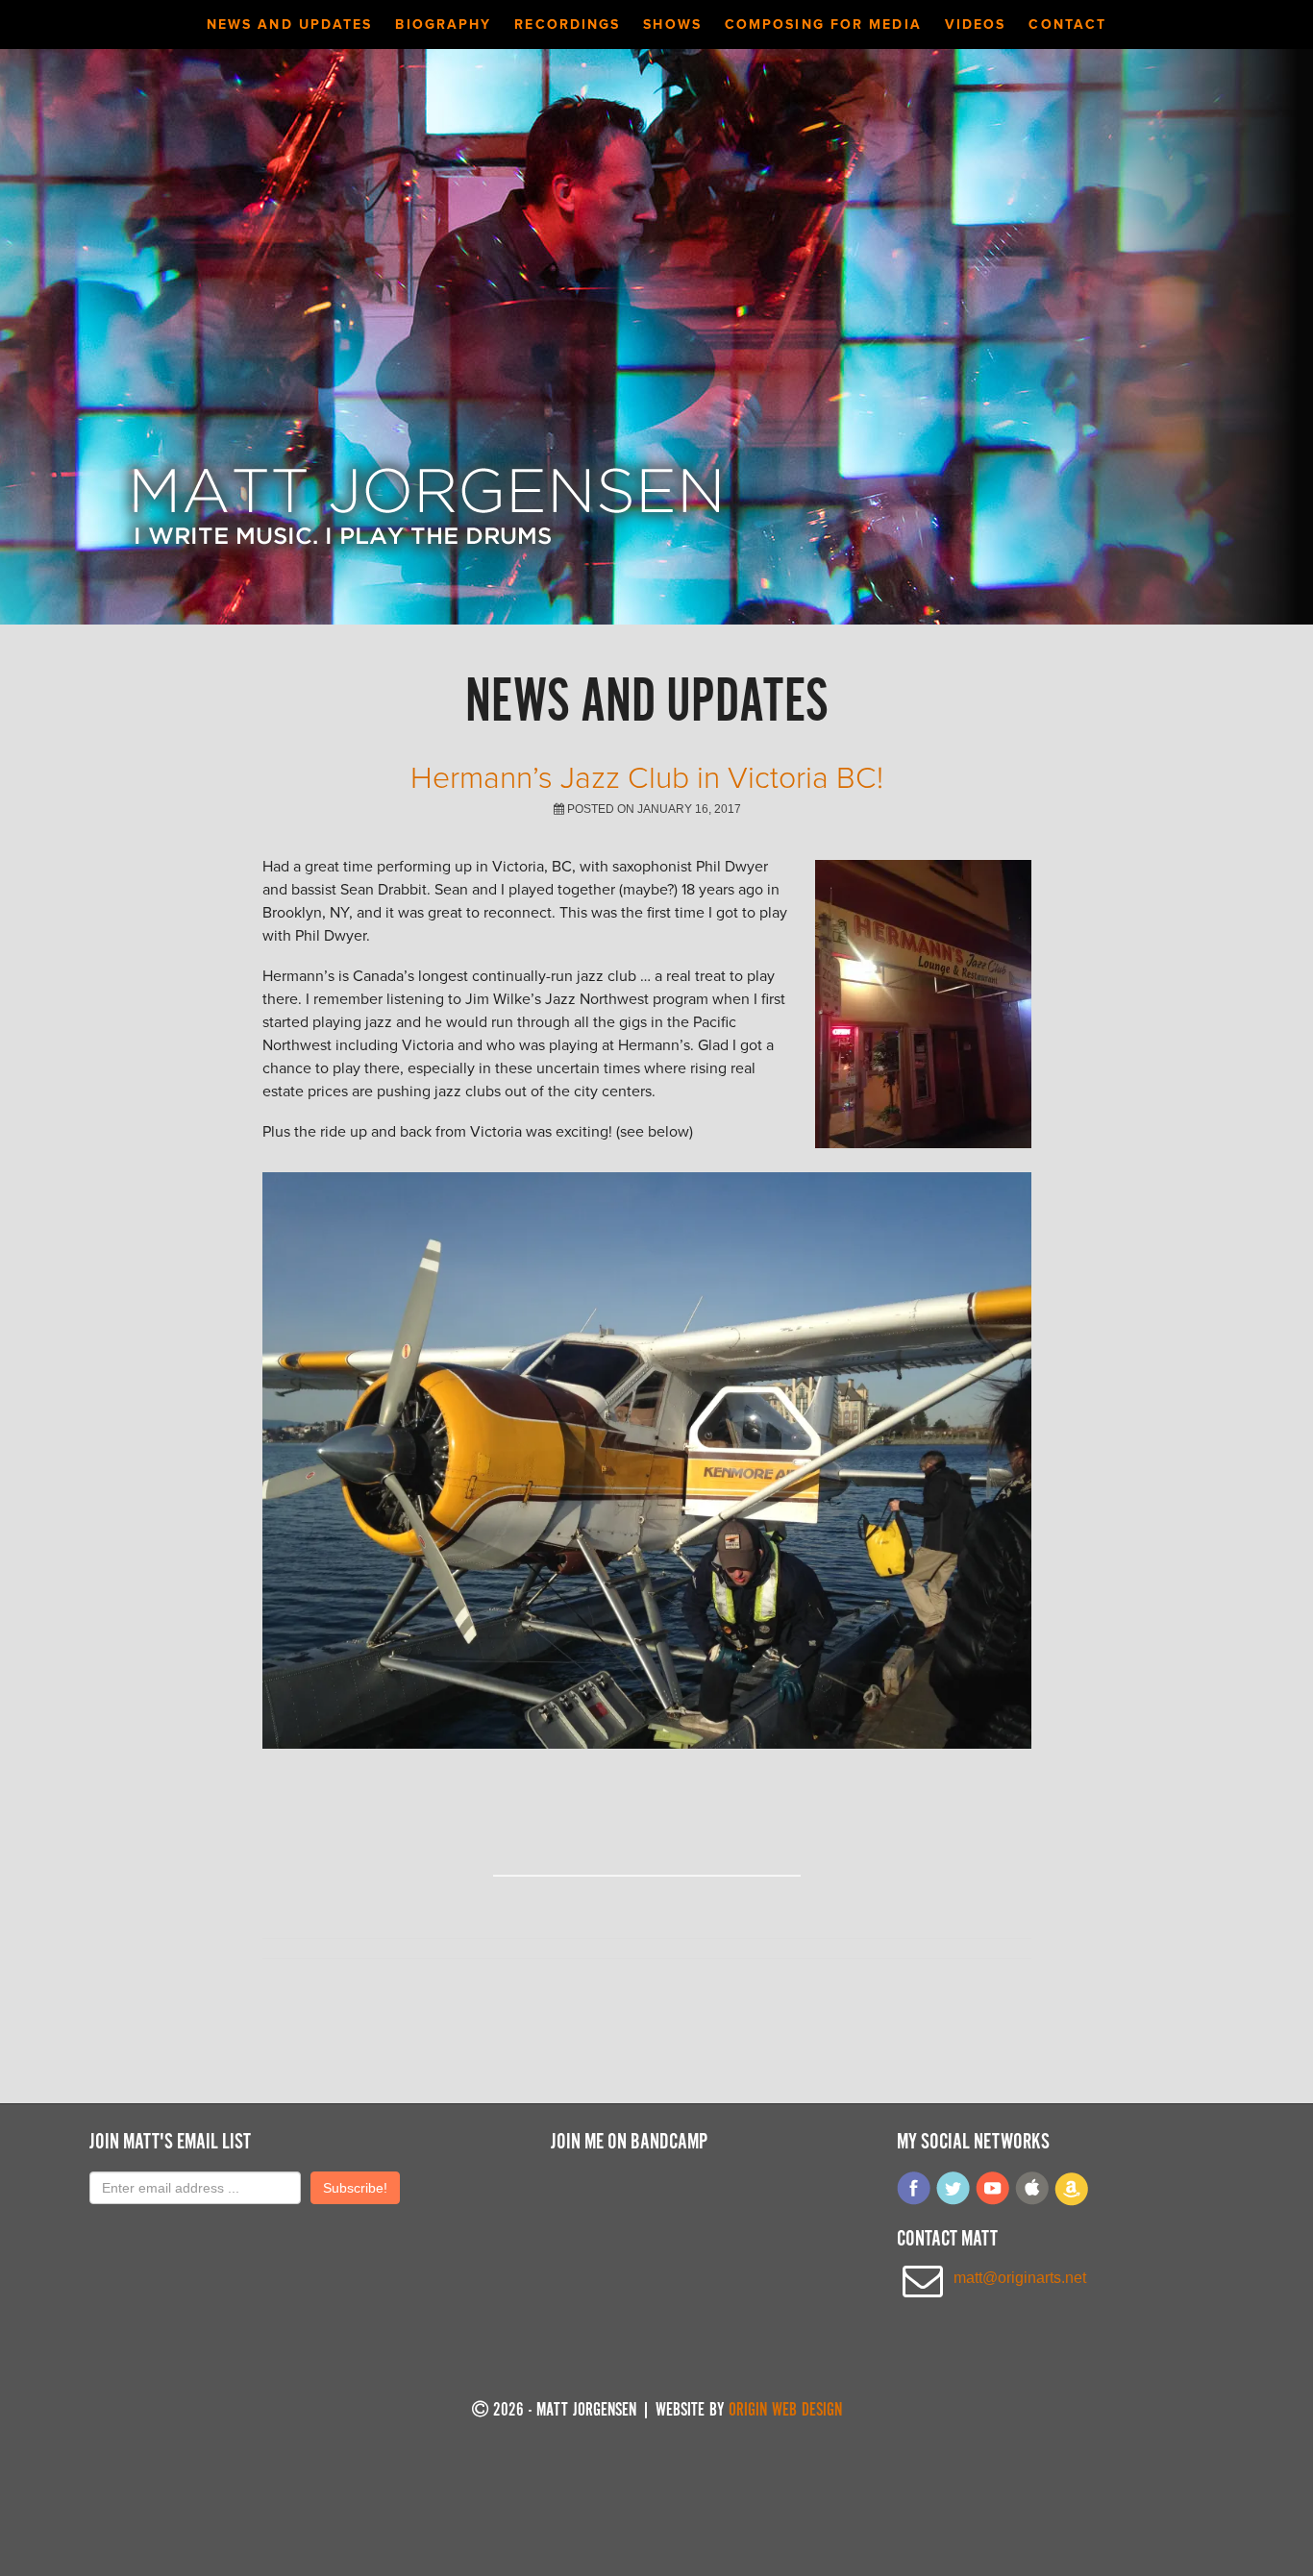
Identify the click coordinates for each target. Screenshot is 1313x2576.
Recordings (567, 25)
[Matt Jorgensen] (426, 560)
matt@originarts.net (1020, 2278)
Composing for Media (823, 25)
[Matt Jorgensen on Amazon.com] (1072, 2201)
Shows (672, 25)
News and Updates (290, 25)
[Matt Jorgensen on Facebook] (914, 2201)
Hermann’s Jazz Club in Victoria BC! (647, 778)
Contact (1067, 25)
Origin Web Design (785, 2411)
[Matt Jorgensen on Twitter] (954, 2201)
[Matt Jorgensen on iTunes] (1032, 2201)
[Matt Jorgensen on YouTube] (993, 2201)
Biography (443, 25)
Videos (976, 25)
